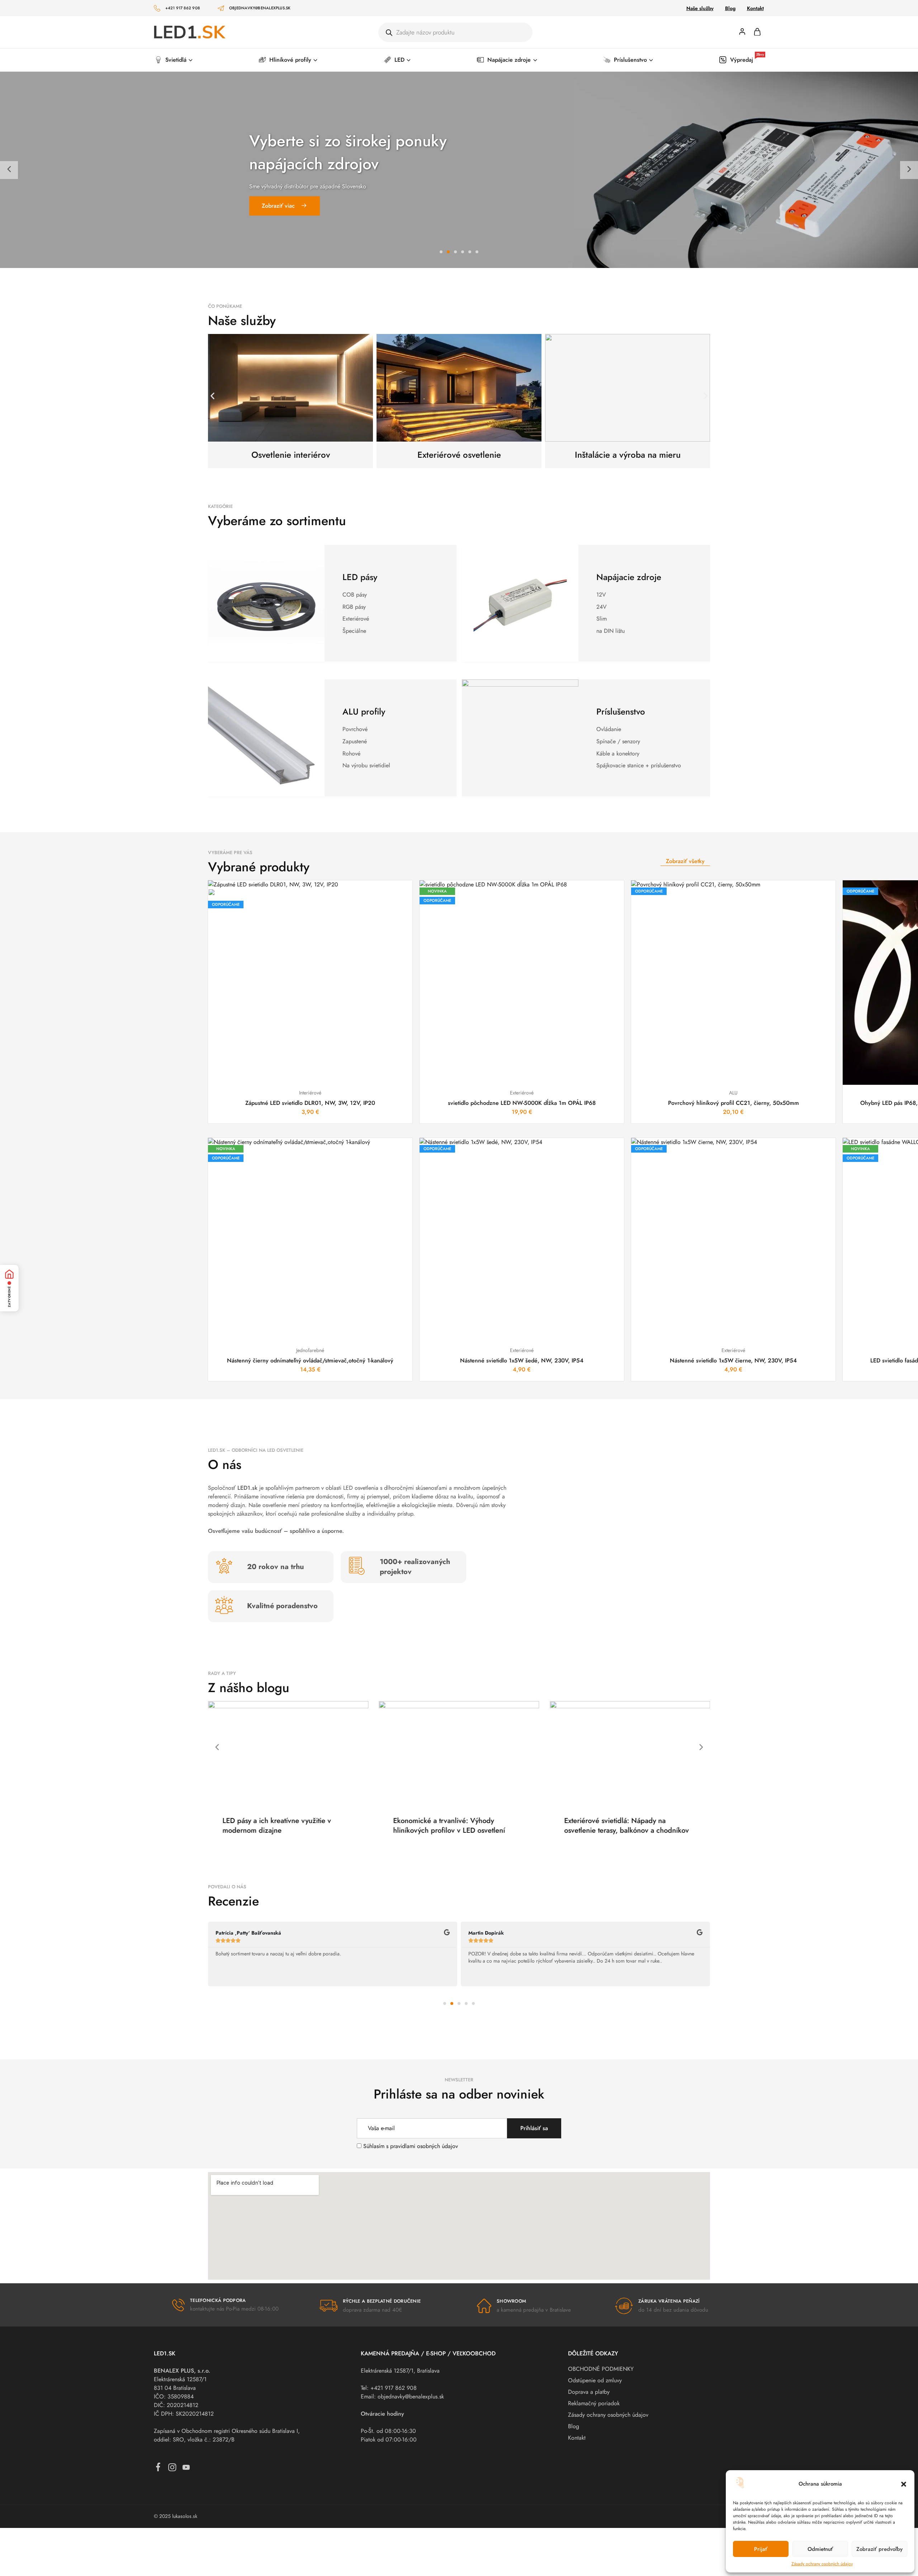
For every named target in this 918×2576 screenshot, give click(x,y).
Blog (730, 8)
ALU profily (364, 712)
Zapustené (355, 741)
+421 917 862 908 (183, 8)
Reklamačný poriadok (594, 2403)
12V (601, 595)
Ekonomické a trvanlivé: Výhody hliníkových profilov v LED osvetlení (673, 1826)
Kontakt (755, 8)
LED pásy (360, 577)
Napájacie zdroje (629, 577)
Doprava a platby (589, 2392)
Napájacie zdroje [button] (509, 60)
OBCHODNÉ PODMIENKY (601, 2369)
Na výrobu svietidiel (366, 765)
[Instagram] (172, 2469)
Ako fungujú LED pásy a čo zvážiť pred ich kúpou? (337, 1826)
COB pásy (355, 595)
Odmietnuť (820, 2549)
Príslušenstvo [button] (630, 60)
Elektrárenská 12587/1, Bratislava (400, 2371)
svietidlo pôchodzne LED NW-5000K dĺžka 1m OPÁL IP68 (522, 1103)
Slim (602, 619)
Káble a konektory (618, 754)
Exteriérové (356, 619)
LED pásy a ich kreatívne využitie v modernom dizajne (501, 1826)
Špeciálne (354, 631)
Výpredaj (747, 60)
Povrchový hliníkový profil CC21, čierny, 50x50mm (734, 1103)
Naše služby (700, 8)
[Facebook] (158, 2469)
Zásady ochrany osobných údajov (822, 2564)
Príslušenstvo (621, 712)
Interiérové (310, 1093)
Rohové (351, 754)
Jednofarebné (310, 1350)
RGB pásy (354, 607)
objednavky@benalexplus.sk (260, 8)
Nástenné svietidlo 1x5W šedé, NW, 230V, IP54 (522, 1360)
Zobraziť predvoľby (879, 2549)
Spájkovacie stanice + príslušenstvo (639, 765)
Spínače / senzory (618, 741)
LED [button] (399, 60)
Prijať (761, 2549)
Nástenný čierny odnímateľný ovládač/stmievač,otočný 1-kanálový (310, 1360)
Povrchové (355, 729)
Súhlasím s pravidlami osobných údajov (411, 2146)
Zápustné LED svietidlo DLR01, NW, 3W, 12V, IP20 (310, 1103)
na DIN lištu (611, 631)
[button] (904, 2484)
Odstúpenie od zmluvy (595, 2380)
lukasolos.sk (185, 2516)
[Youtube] (186, 2469)
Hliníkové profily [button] (290, 60)
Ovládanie (609, 729)
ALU (733, 1093)
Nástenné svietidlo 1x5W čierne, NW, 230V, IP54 (733, 1360)
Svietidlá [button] (176, 60)
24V (602, 607)
